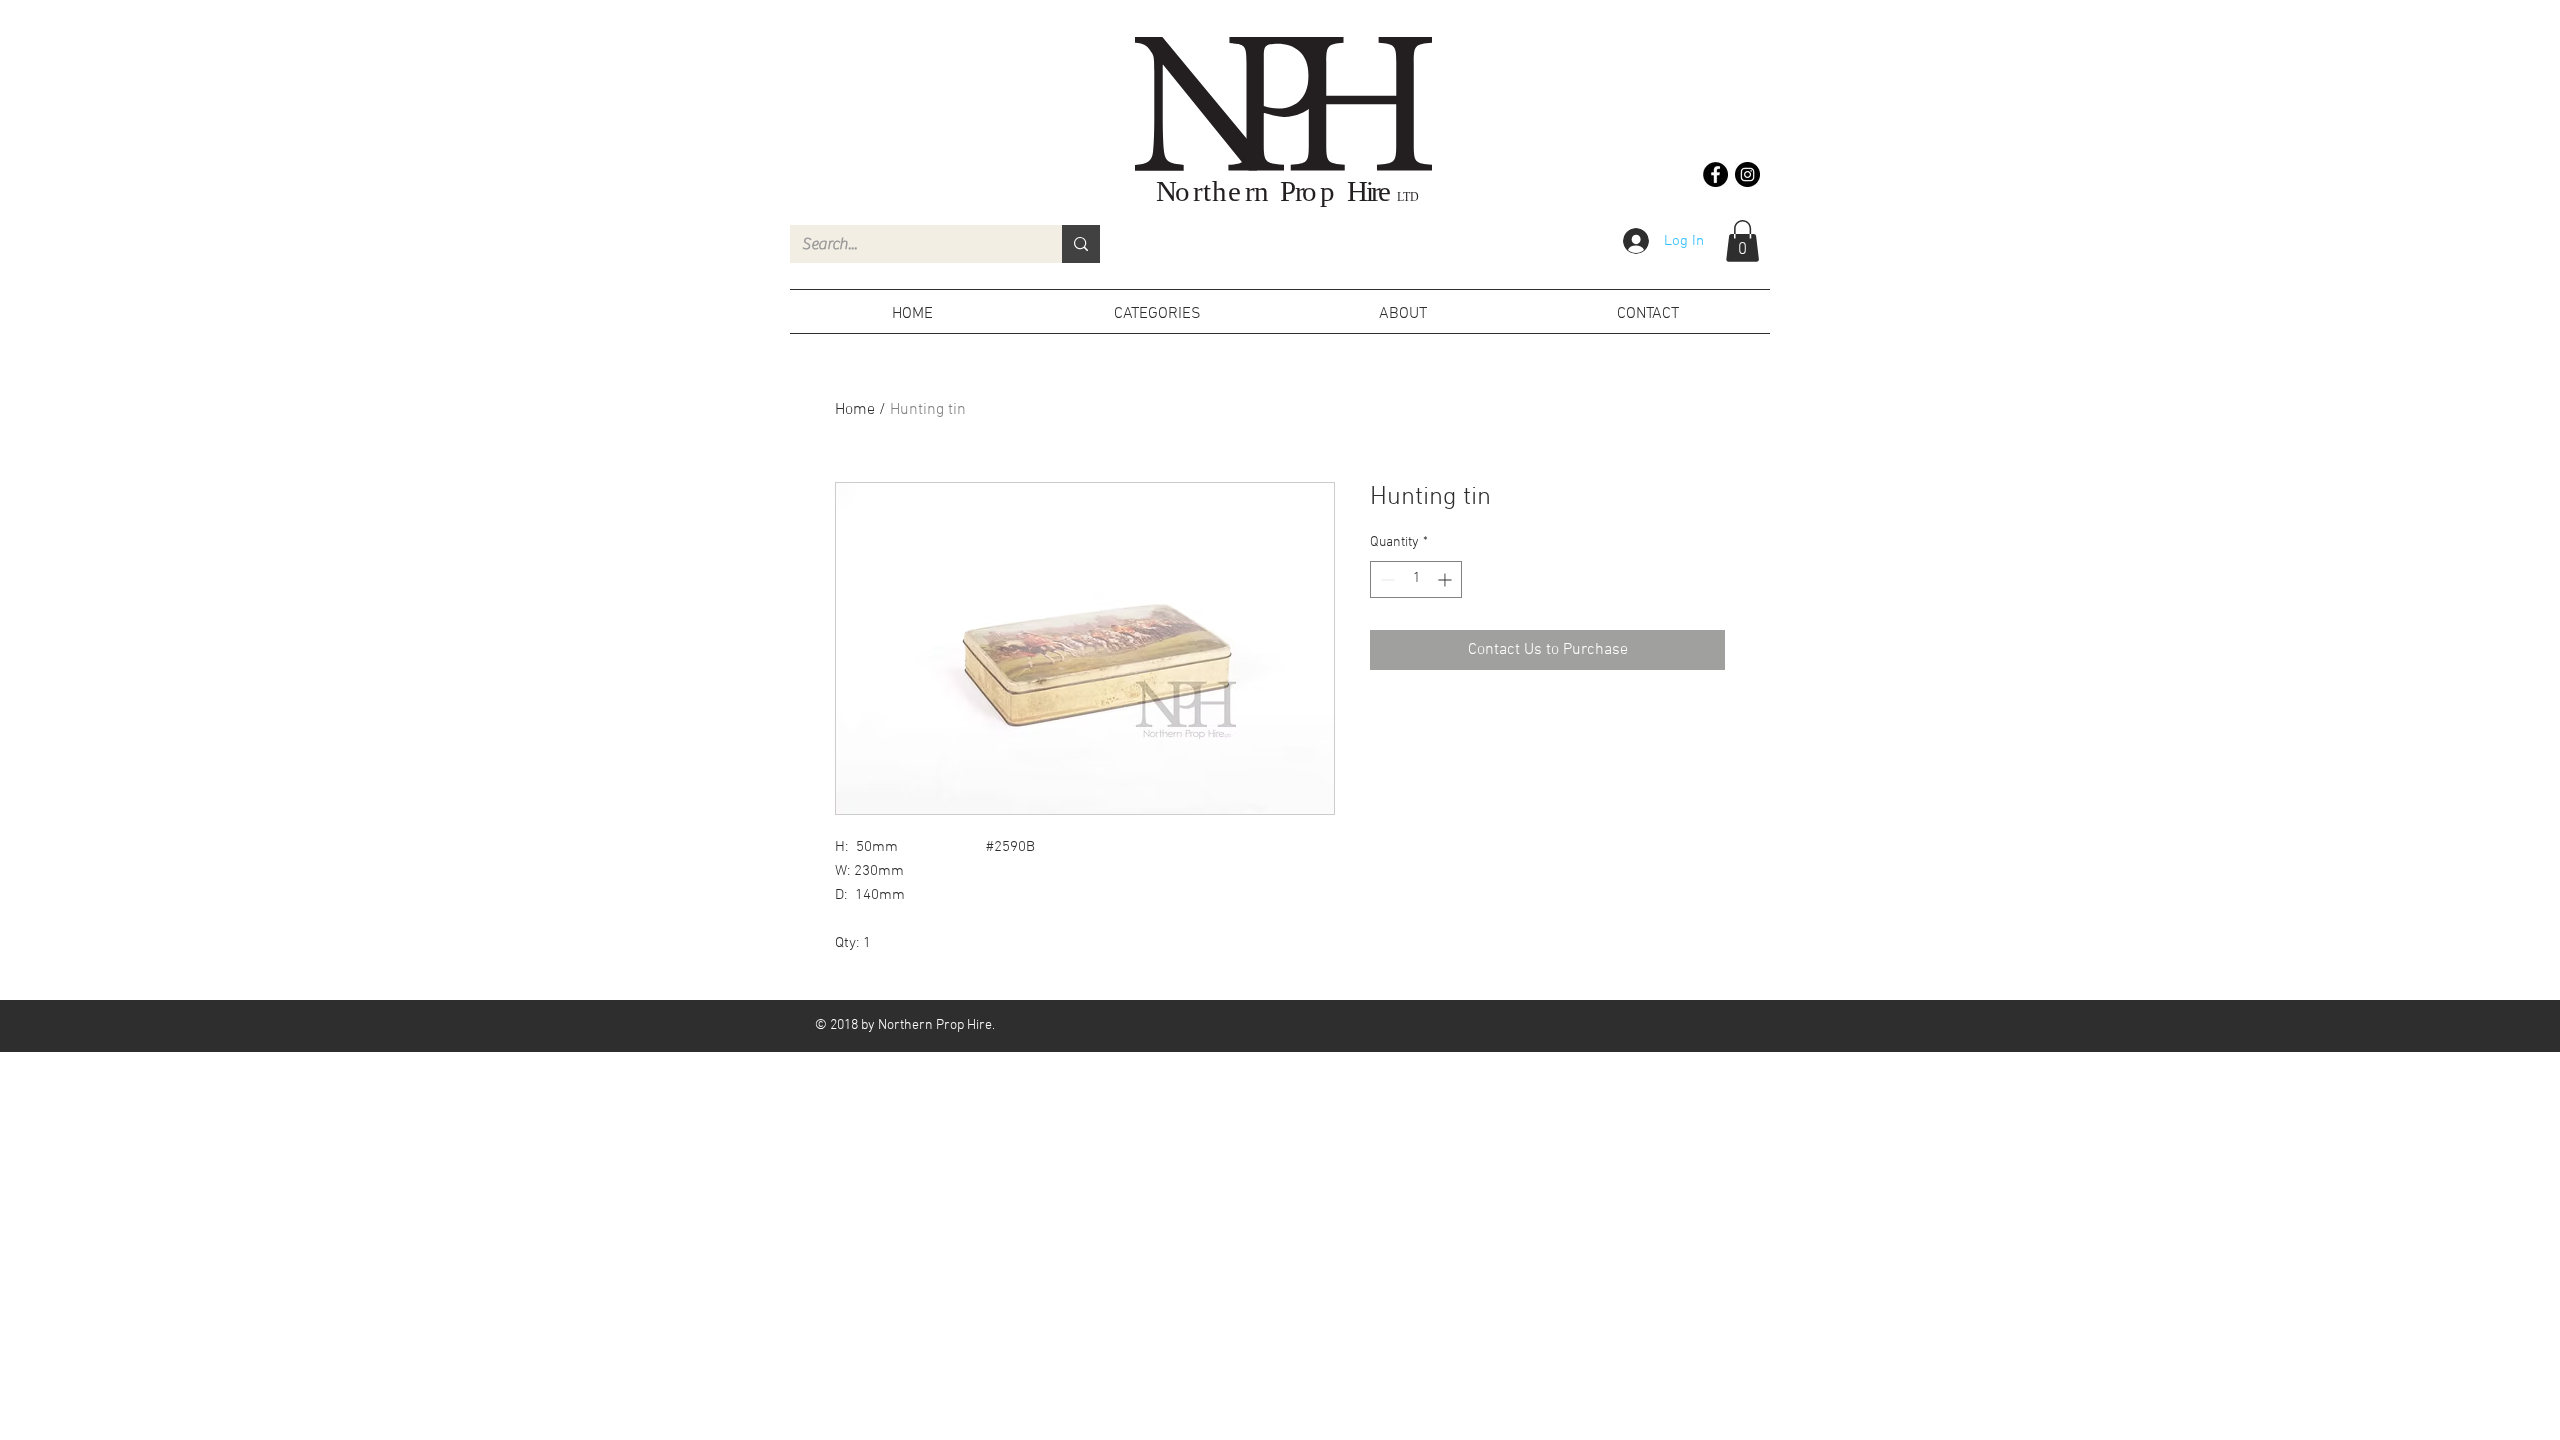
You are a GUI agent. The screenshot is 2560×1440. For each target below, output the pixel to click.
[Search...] (1081, 244)
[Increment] (1446, 579)
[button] (1742, 241)
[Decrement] (1385, 579)
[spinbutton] (1416, 579)
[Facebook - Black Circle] (1715, 174)
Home (855, 410)
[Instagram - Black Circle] (1747, 174)
